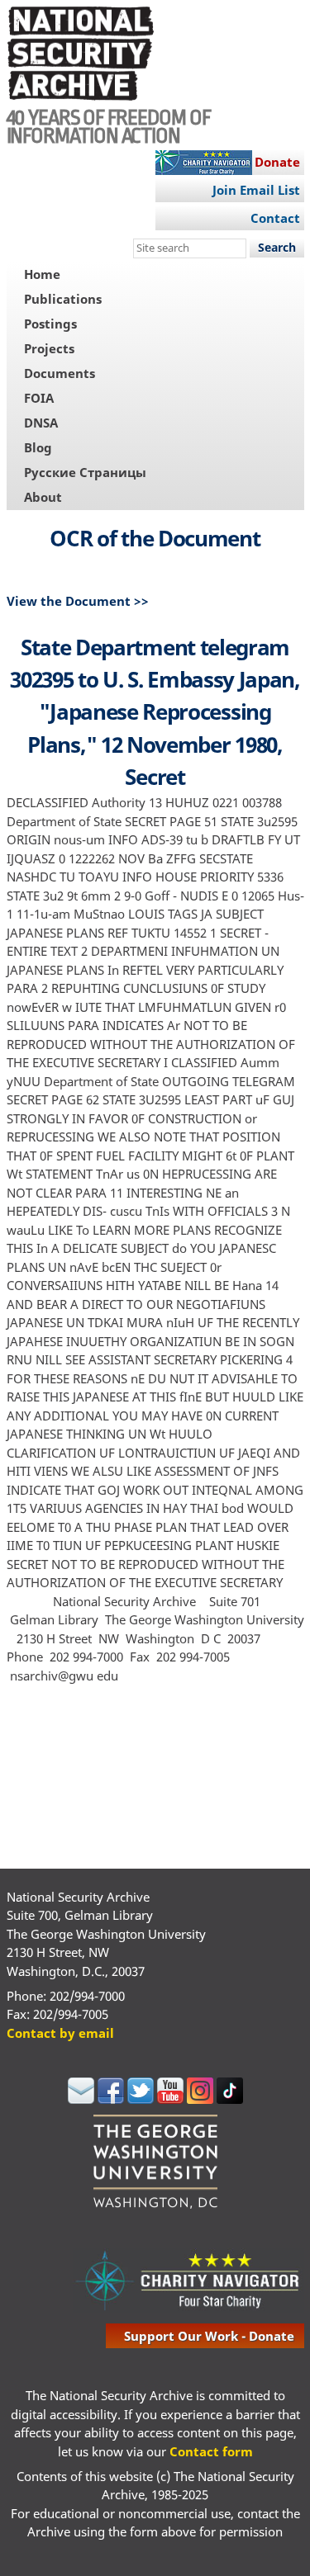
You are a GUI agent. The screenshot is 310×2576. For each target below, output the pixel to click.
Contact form (211, 2451)
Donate (277, 162)
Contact (275, 218)
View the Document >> (78, 601)
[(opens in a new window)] (81, 2099)
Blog (38, 447)
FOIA (39, 398)
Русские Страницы (85, 472)
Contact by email (60, 2033)
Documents (60, 373)
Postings (50, 324)
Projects (49, 348)
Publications (63, 299)
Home (42, 274)
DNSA (41, 423)
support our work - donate (209, 2336)
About (43, 497)
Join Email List (256, 190)
